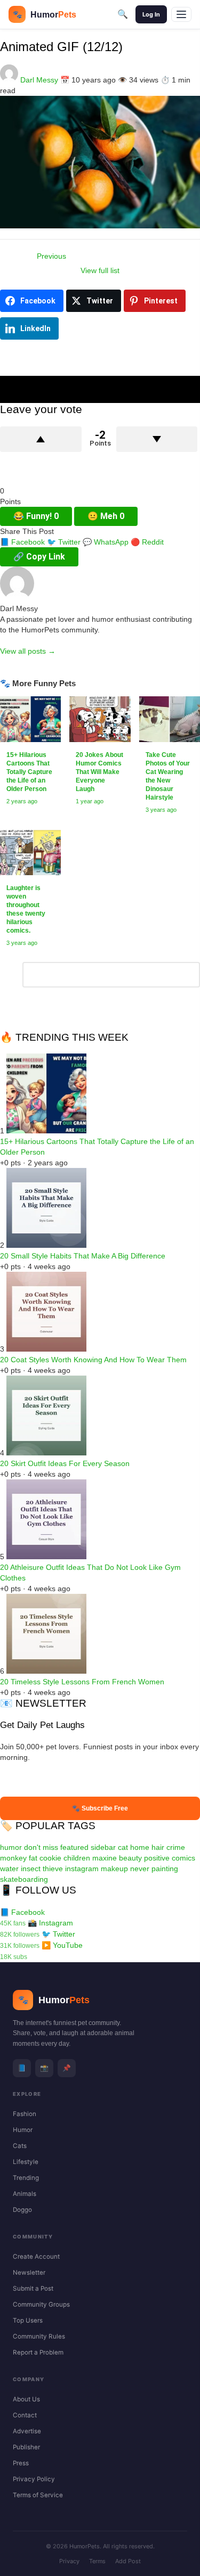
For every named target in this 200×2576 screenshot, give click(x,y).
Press (21, 2463)
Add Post (128, 2561)
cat (123, 1847)
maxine (105, 1858)
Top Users (28, 2320)
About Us (26, 2399)
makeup (114, 1869)
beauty (130, 1858)
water (9, 1869)
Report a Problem (38, 2352)
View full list (100, 270)
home (140, 1847)
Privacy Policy (34, 2479)
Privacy (69, 2561)
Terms (97, 2561)
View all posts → (28, 651)
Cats (20, 2146)
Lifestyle (26, 2162)
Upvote (41, 439)
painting (165, 1869)
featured (74, 1847)
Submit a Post (33, 2289)
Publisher (26, 2447)
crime (176, 1847)
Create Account (36, 2257)
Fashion (25, 2114)
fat (33, 1858)
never (140, 1869)
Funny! (36, 516)
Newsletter (29, 2273)
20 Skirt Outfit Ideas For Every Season (65, 1463)
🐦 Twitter (64, 542)
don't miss (41, 1847)
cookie (50, 1858)
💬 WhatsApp (106, 542)
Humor (23, 2130)
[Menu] (181, 14)
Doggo (22, 2210)
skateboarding (24, 1879)
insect (31, 1869)
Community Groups (41, 2305)
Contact (25, 2415)
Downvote (157, 439)
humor (11, 1847)
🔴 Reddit (147, 542)
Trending (26, 2178)
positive (157, 1858)
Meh (106, 516)
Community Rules (39, 2336)
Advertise (27, 2431)
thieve (53, 1869)
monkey (13, 1858)
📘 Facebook (22, 542)
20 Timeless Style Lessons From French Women (82, 1682)
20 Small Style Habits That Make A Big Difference (83, 1256)
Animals (25, 2194)
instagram (82, 1869)
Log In (151, 14)
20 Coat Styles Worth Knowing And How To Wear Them (93, 1360)
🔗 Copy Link (39, 557)
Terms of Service (38, 2495)
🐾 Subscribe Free (100, 1808)
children (77, 1858)
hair (158, 1847)
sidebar (103, 1847)
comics (183, 1858)
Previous (51, 256)
